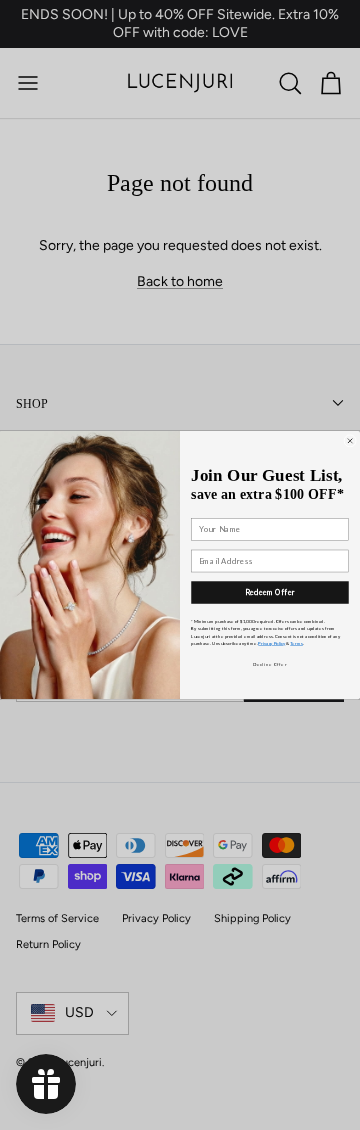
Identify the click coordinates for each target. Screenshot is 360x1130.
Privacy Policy (271, 642)
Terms (296, 642)
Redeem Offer (270, 592)
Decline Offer (270, 663)
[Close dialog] (350, 440)
